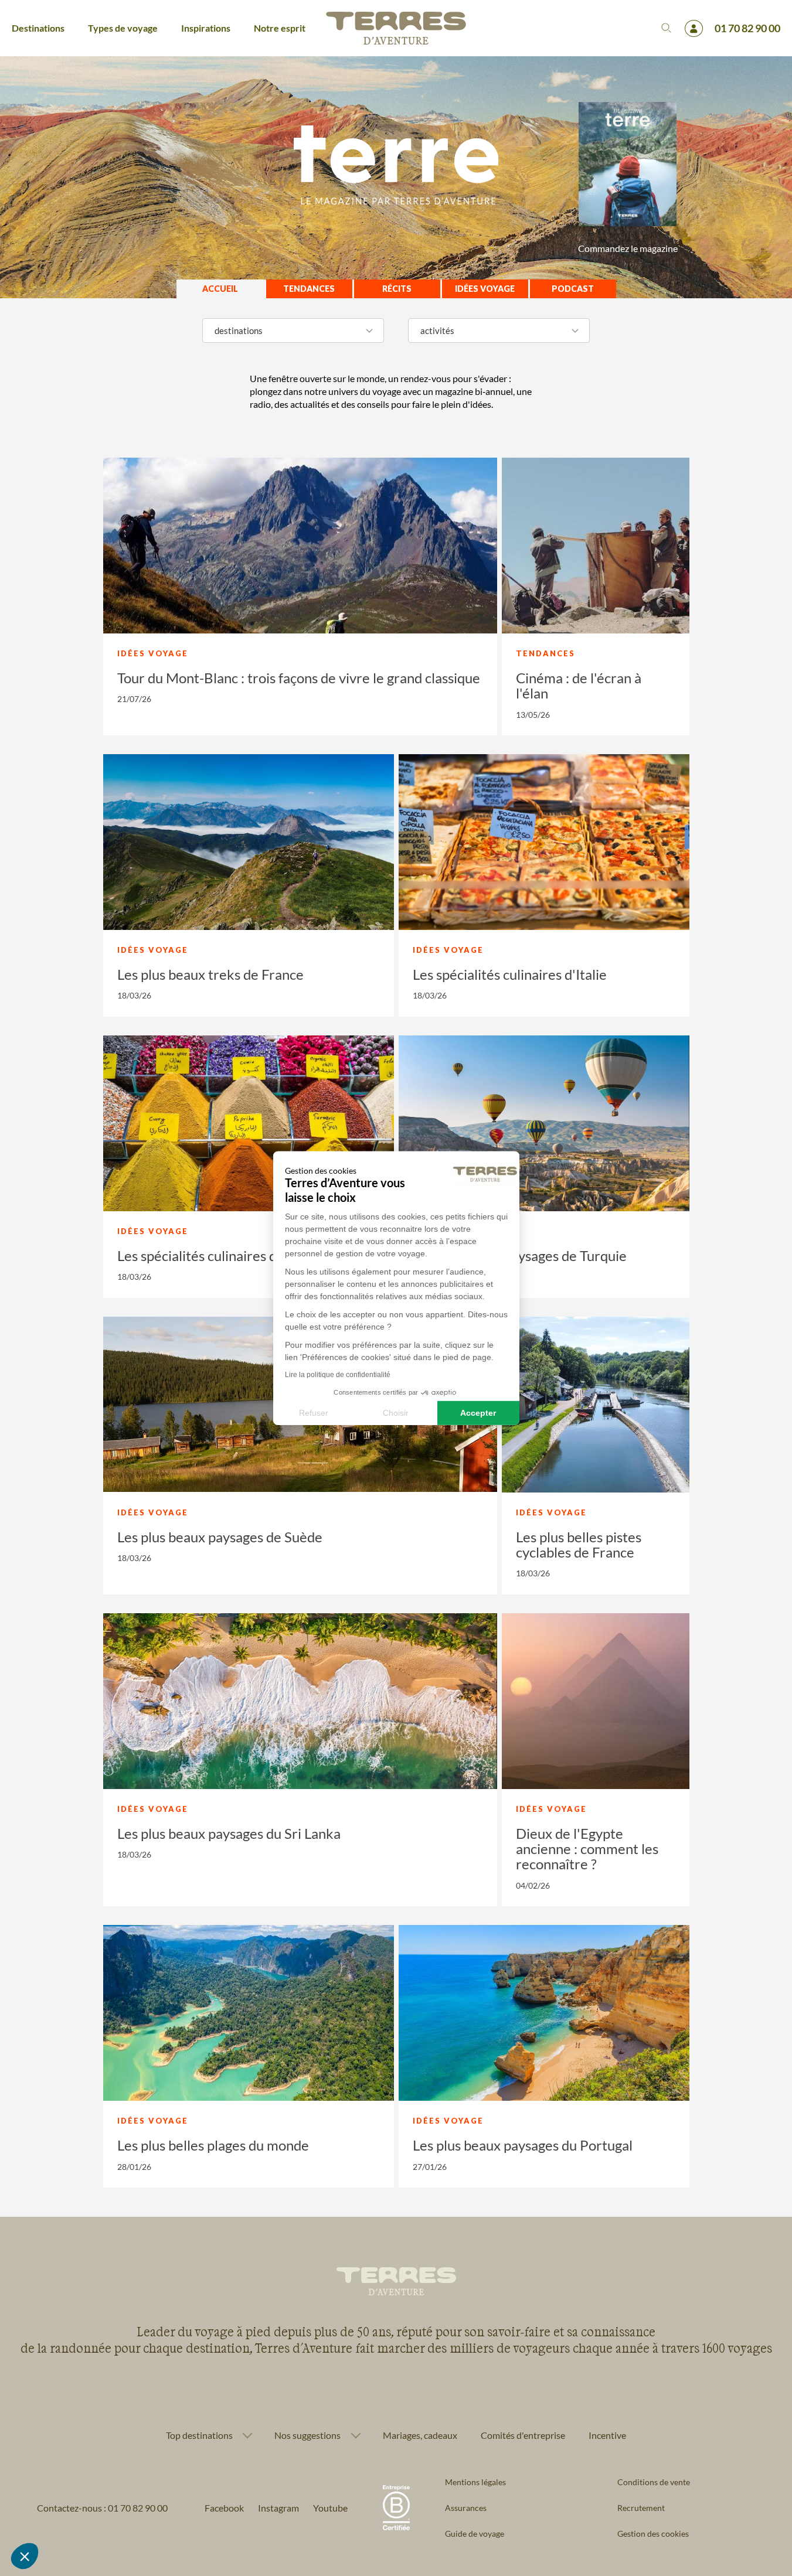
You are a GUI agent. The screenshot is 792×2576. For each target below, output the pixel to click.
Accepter (478, 1412)
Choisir (396, 1412)
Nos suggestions (307, 2435)
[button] (25, 2556)
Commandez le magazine (628, 248)
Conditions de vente (654, 2482)
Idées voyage (485, 289)
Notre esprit (280, 28)
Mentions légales (475, 2482)
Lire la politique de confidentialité (338, 1375)
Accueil (220, 289)
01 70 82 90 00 (747, 28)
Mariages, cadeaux (420, 2435)
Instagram (278, 2508)
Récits (397, 289)
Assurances (466, 2508)
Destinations (38, 28)
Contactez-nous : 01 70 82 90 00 (102, 2508)
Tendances (309, 289)
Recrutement (641, 2508)
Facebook (224, 2508)
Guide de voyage (475, 2534)
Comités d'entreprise (523, 2435)
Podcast (573, 289)
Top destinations (199, 2435)
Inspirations (206, 28)
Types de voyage (123, 28)
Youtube (330, 2508)
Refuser (314, 1412)
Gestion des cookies (653, 2534)
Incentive (607, 2435)
